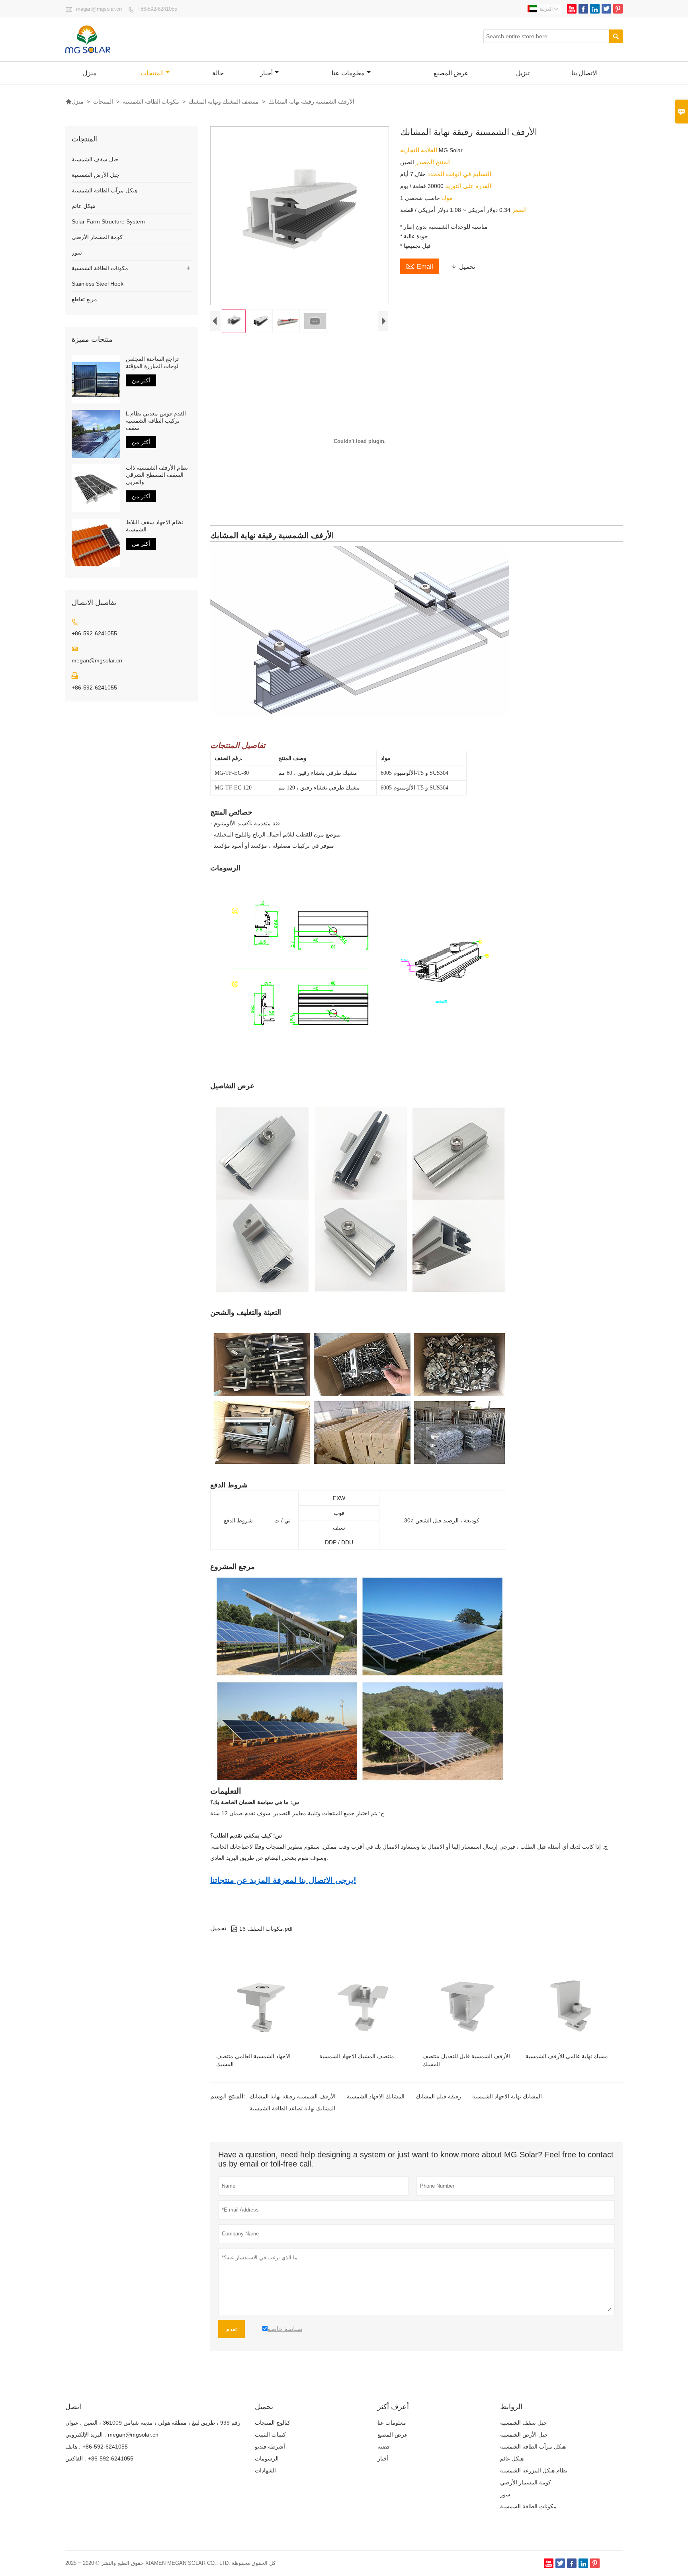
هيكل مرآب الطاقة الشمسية (105, 190)
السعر (519, 210)
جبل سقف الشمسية (95, 159)
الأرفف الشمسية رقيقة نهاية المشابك (293, 2096)
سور (77, 253)
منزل (90, 73)
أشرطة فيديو (270, 2447)
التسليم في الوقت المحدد (458, 174)
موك (446, 198)
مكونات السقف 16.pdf (262, 1929)
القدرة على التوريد (467, 186)
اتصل (73, 2407)
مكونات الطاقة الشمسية (151, 102)
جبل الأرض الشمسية (96, 175)
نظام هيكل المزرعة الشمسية (534, 2470)
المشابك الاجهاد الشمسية (376, 2096)
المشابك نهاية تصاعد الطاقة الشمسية (292, 2108)
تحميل (463, 267)
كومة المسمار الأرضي (97, 237)
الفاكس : (76, 2458)
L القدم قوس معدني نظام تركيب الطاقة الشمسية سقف (156, 421)
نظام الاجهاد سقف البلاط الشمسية (154, 526)
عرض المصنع (451, 73)
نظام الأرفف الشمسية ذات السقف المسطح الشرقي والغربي (157, 475)
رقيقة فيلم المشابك (438, 2096)
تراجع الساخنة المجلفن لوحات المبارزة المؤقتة (152, 362)
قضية (384, 2447)
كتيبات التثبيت (270, 2435)
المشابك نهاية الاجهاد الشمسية (507, 2096)
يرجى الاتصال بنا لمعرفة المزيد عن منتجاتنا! (283, 1880)
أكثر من (141, 380)
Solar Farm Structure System (108, 221)
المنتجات (152, 73)
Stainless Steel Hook (98, 284)
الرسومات (267, 2458)
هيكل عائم (83, 206)
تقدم (232, 2329)
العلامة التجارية (419, 150)
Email (420, 266)
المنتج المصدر (432, 162)
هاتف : (73, 2447)
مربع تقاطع (84, 299)
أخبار (266, 73)
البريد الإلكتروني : (86, 2435)
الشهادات (265, 2470)
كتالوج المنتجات (273, 2423)
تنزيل (523, 73)
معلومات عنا (348, 73)
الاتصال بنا (584, 73)
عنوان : (73, 2423)
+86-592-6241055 (157, 9)
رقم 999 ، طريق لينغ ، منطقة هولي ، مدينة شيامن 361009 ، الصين (162, 2423)
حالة (218, 73)
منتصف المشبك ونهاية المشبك (224, 102)
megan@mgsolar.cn (99, 9)
